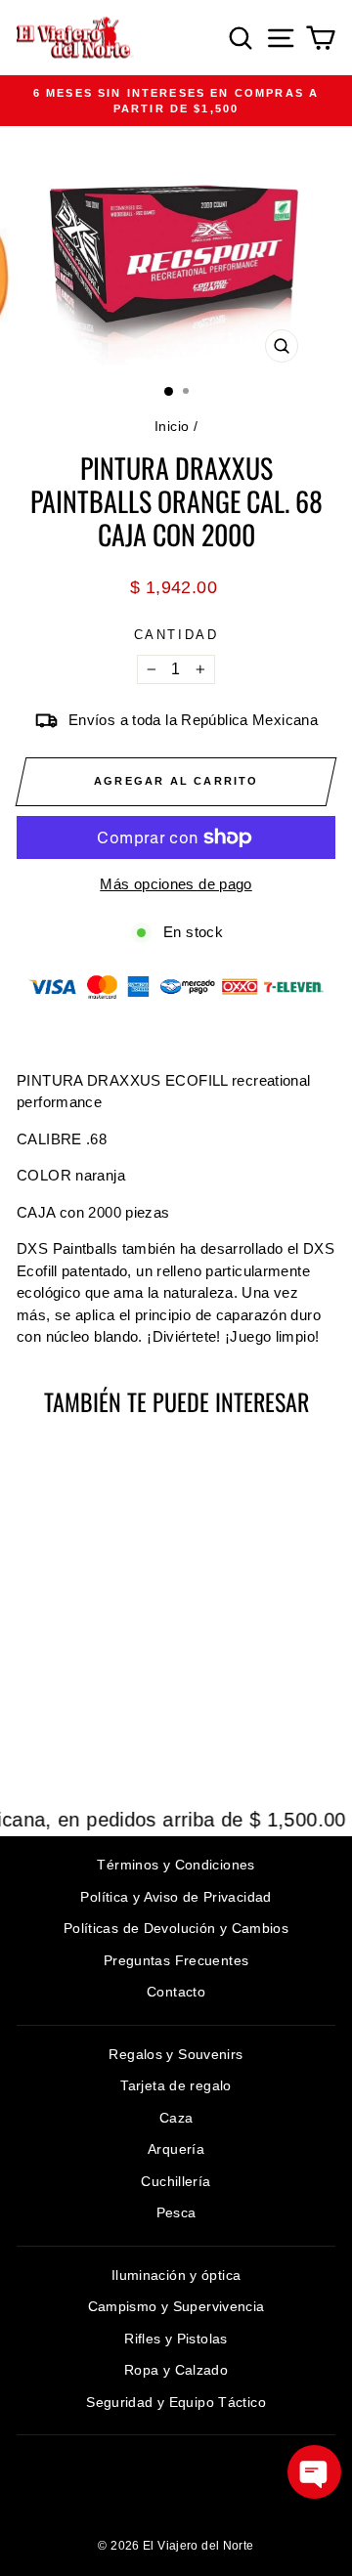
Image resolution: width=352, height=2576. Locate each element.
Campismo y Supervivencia (176, 2306)
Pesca (176, 2212)
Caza (176, 2118)
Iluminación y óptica (176, 2275)
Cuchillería (176, 2181)
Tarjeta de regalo (176, 2085)
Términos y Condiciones (176, 1865)
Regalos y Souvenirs (176, 2054)
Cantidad (176, 635)
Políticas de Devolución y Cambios (176, 1928)
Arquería (176, 2149)
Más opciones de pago (176, 884)
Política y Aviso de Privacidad (176, 1897)
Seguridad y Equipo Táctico (176, 2402)
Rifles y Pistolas (176, 2339)
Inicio (172, 426)
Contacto (176, 1992)
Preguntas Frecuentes (176, 1960)
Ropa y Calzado (176, 2370)
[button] (314, 2472)
